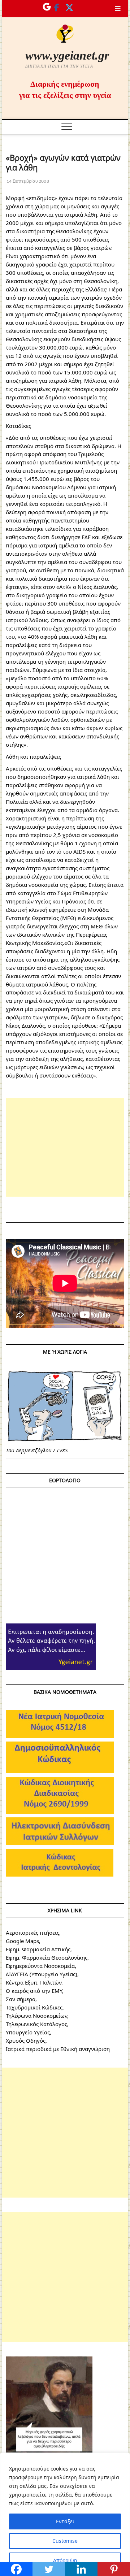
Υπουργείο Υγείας (28, 2032)
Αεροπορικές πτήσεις (32, 1933)
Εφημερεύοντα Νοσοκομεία (40, 1966)
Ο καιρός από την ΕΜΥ (34, 1991)
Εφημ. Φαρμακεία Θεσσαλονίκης (47, 1957)
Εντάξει (65, 2521)
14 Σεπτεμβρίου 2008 (27, 181)
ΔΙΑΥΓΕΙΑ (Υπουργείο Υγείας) (42, 1974)
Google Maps (22, 1941)
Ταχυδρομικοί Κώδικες (34, 2007)
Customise (65, 2541)
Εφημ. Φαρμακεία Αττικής (38, 1949)
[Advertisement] (65, 1147)
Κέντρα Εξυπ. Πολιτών (34, 1982)
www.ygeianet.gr (67, 55)
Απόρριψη (65, 2560)
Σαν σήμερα (21, 1999)
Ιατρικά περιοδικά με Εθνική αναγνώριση (58, 2049)
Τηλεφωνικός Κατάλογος (36, 2024)
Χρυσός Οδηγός (26, 2041)
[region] (65, 2514)
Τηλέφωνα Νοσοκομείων (36, 2016)
